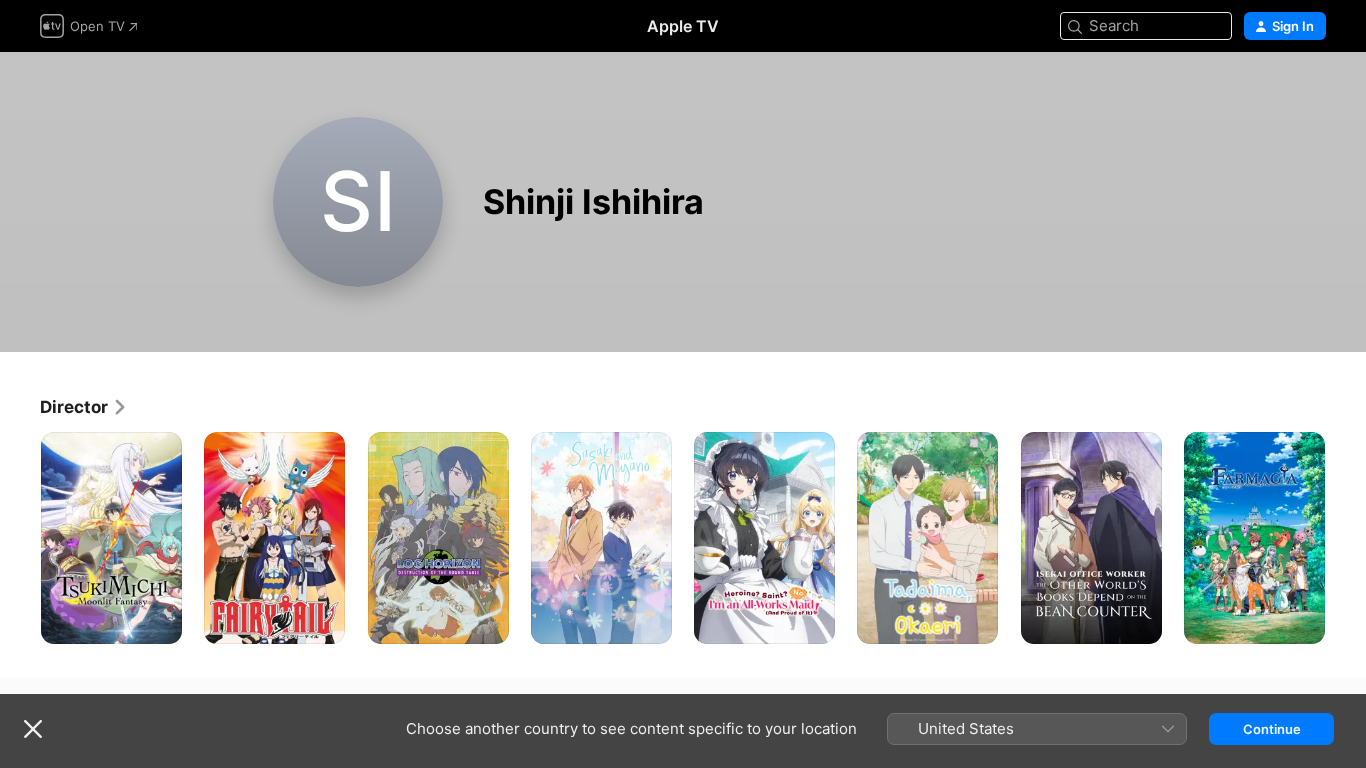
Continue (1272, 729)
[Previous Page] (20, 538)
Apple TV (683, 26)
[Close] (33, 729)
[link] (84, 407)
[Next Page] (1346, 538)
